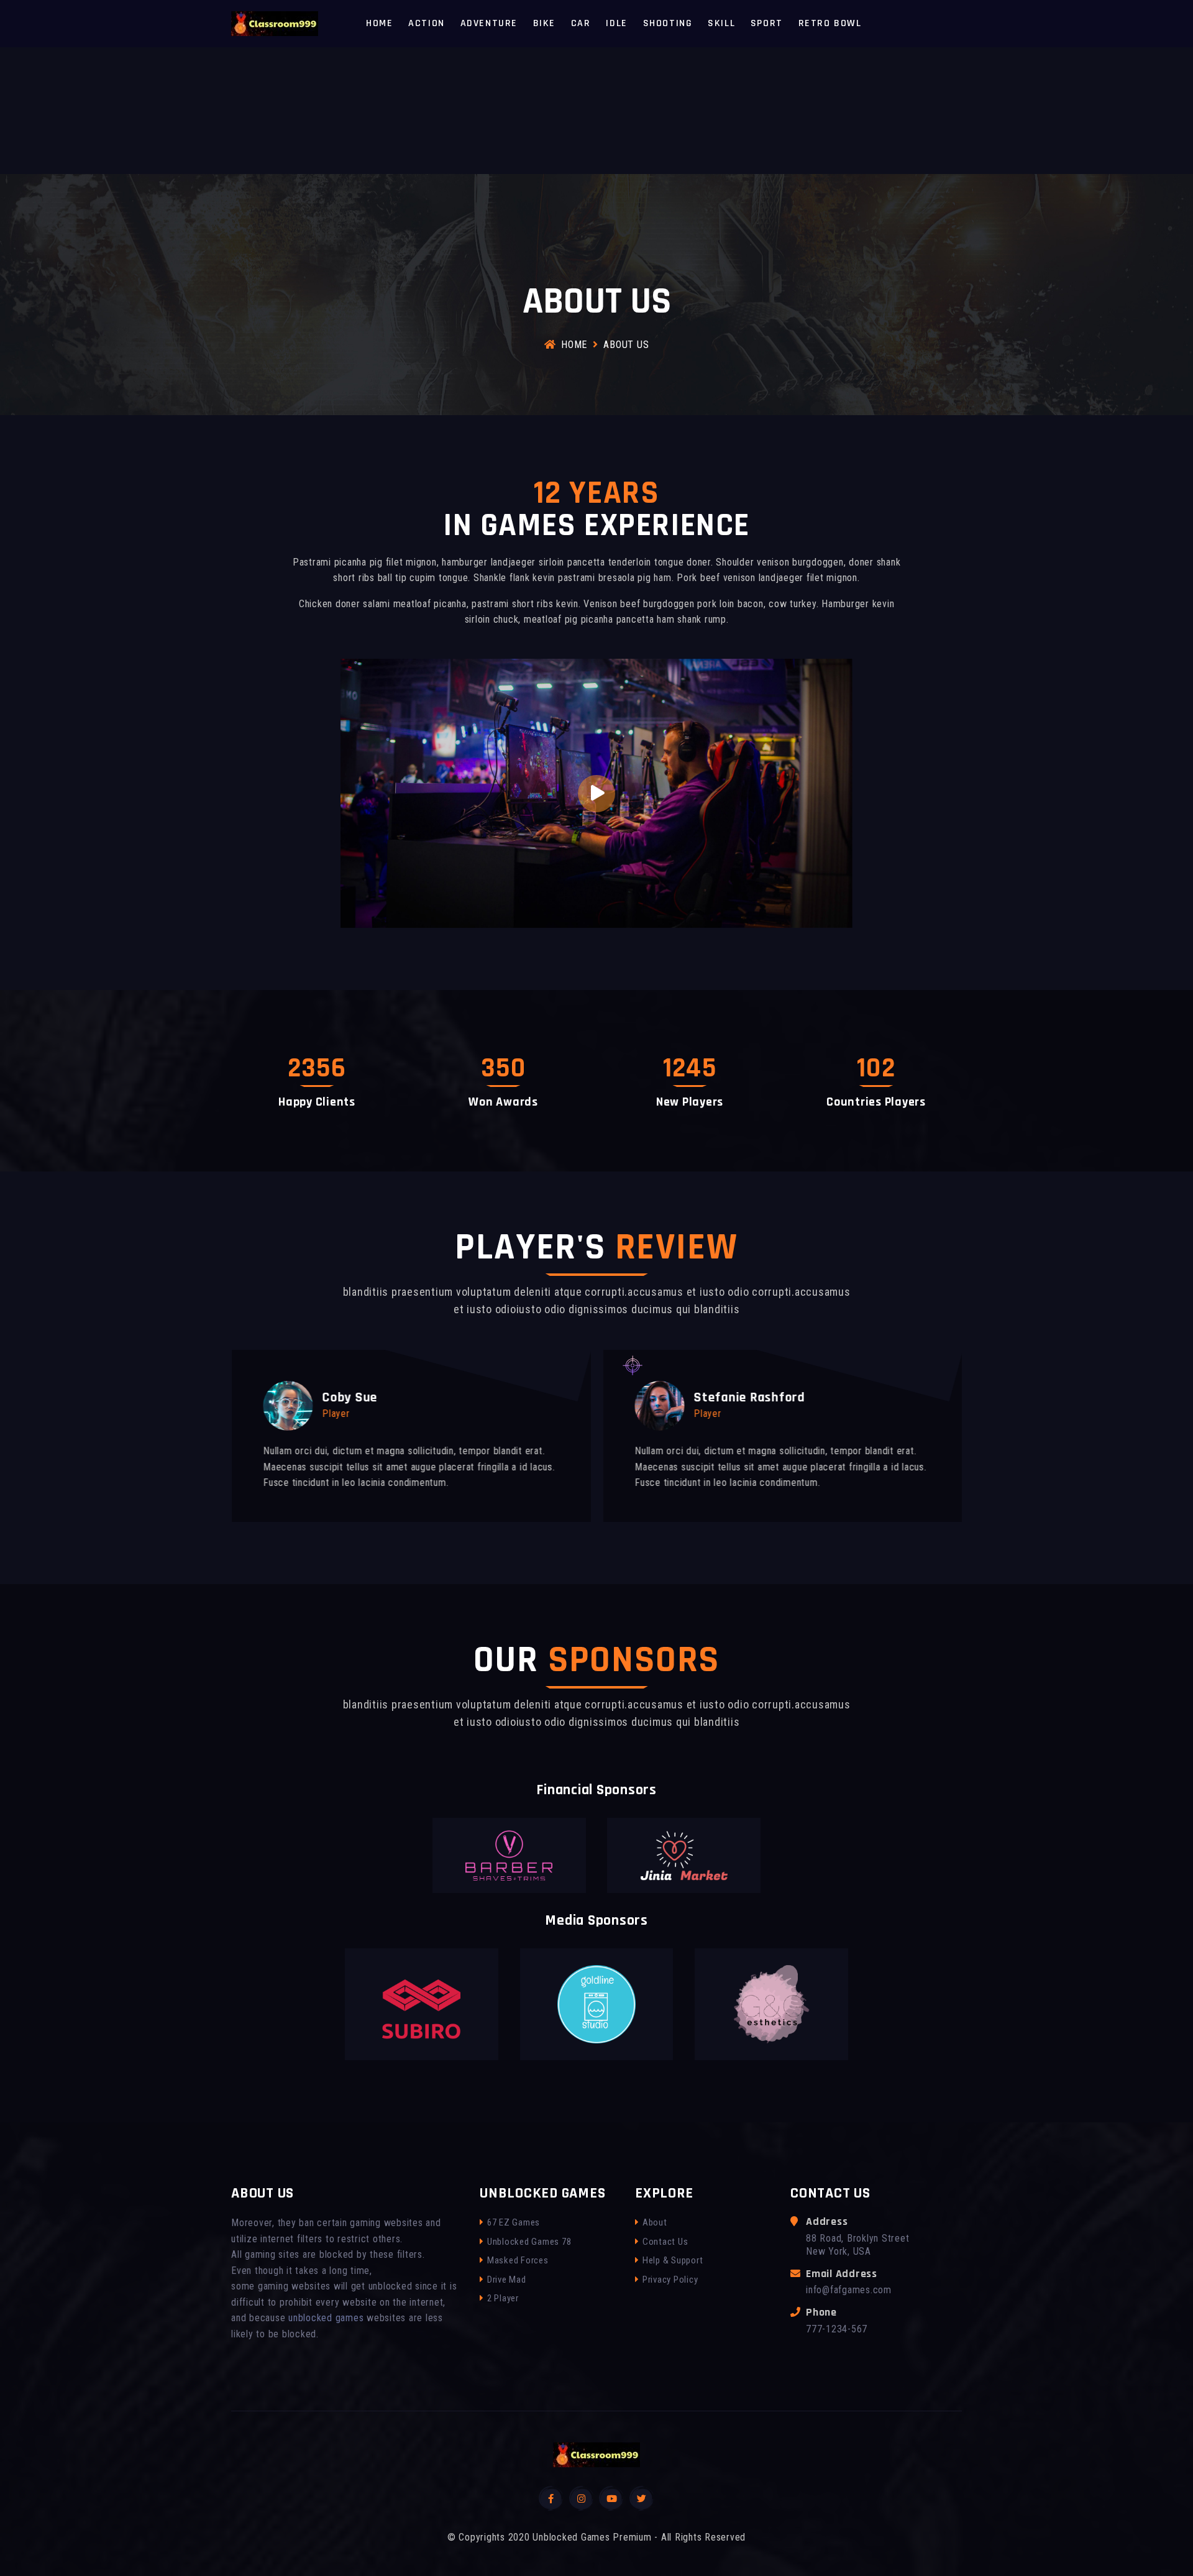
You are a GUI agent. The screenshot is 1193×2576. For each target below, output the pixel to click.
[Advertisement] (373, 87)
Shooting (668, 23)
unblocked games (326, 2318)
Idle (616, 23)
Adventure (489, 23)
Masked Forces (518, 2260)
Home (379, 23)
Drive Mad (507, 2280)
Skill (721, 23)
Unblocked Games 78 (529, 2242)
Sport (767, 23)
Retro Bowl (830, 23)
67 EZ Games (514, 2222)
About (655, 2222)
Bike (544, 23)
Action (427, 23)
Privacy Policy (670, 2280)
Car (581, 23)
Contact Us (665, 2242)
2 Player (503, 2298)
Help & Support (673, 2260)
